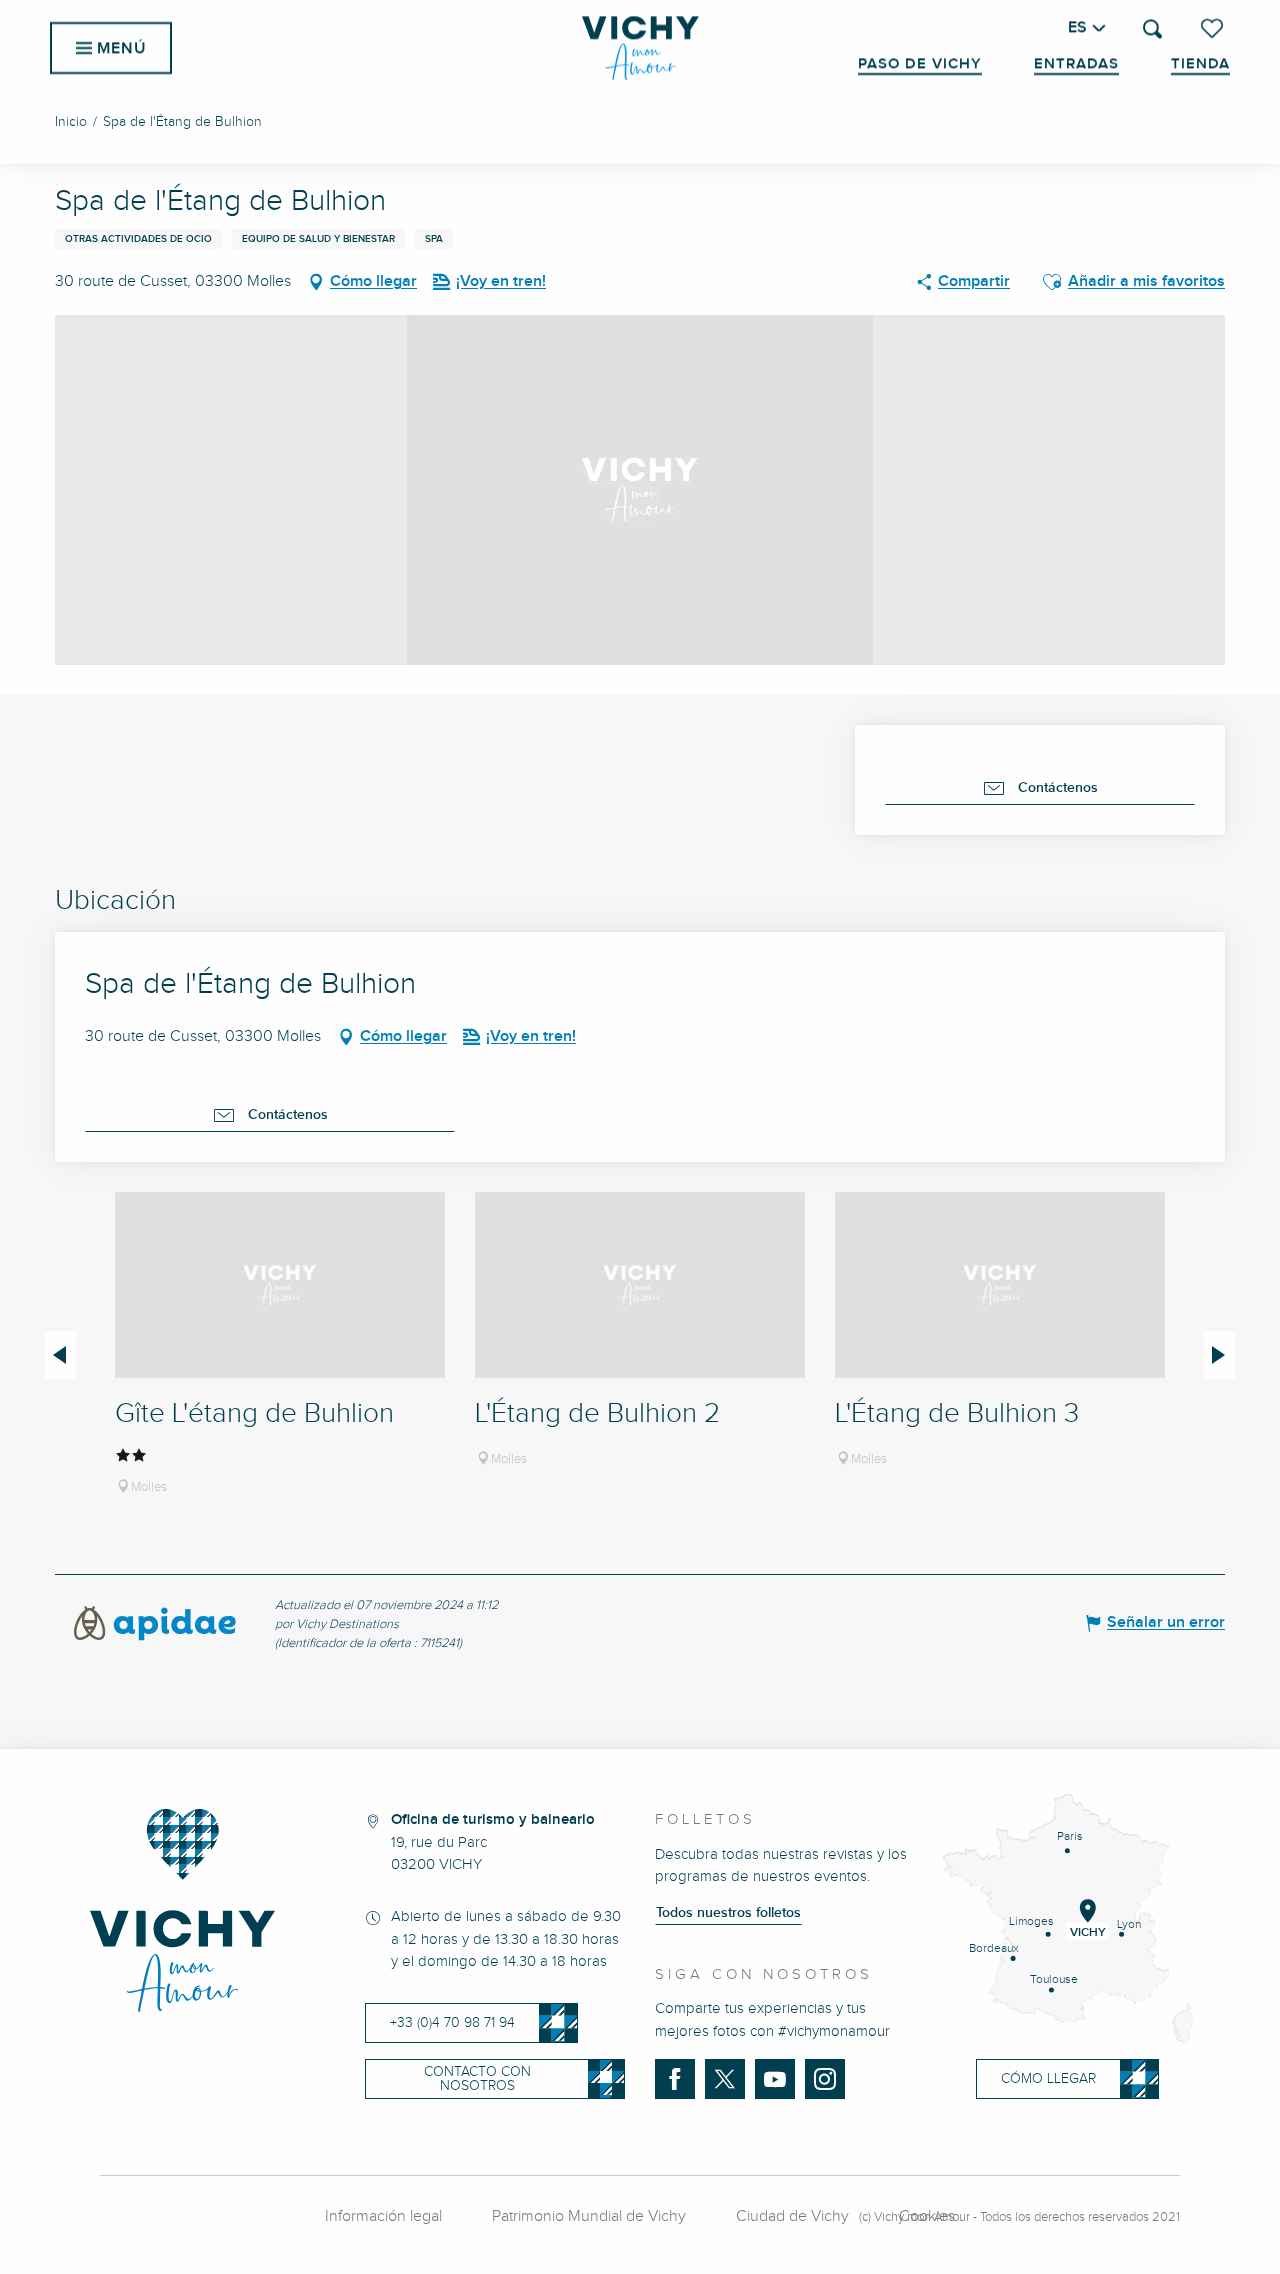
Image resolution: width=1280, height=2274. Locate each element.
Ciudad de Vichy (792, 2216)
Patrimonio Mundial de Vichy (589, 2216)
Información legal (383, 2216)
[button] (1152, 28)
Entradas (1076, 64)
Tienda (1200, 64)
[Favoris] (1214, 28)
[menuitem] (640, 48)
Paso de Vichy (920, 64)
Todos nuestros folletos (728, 1913)
